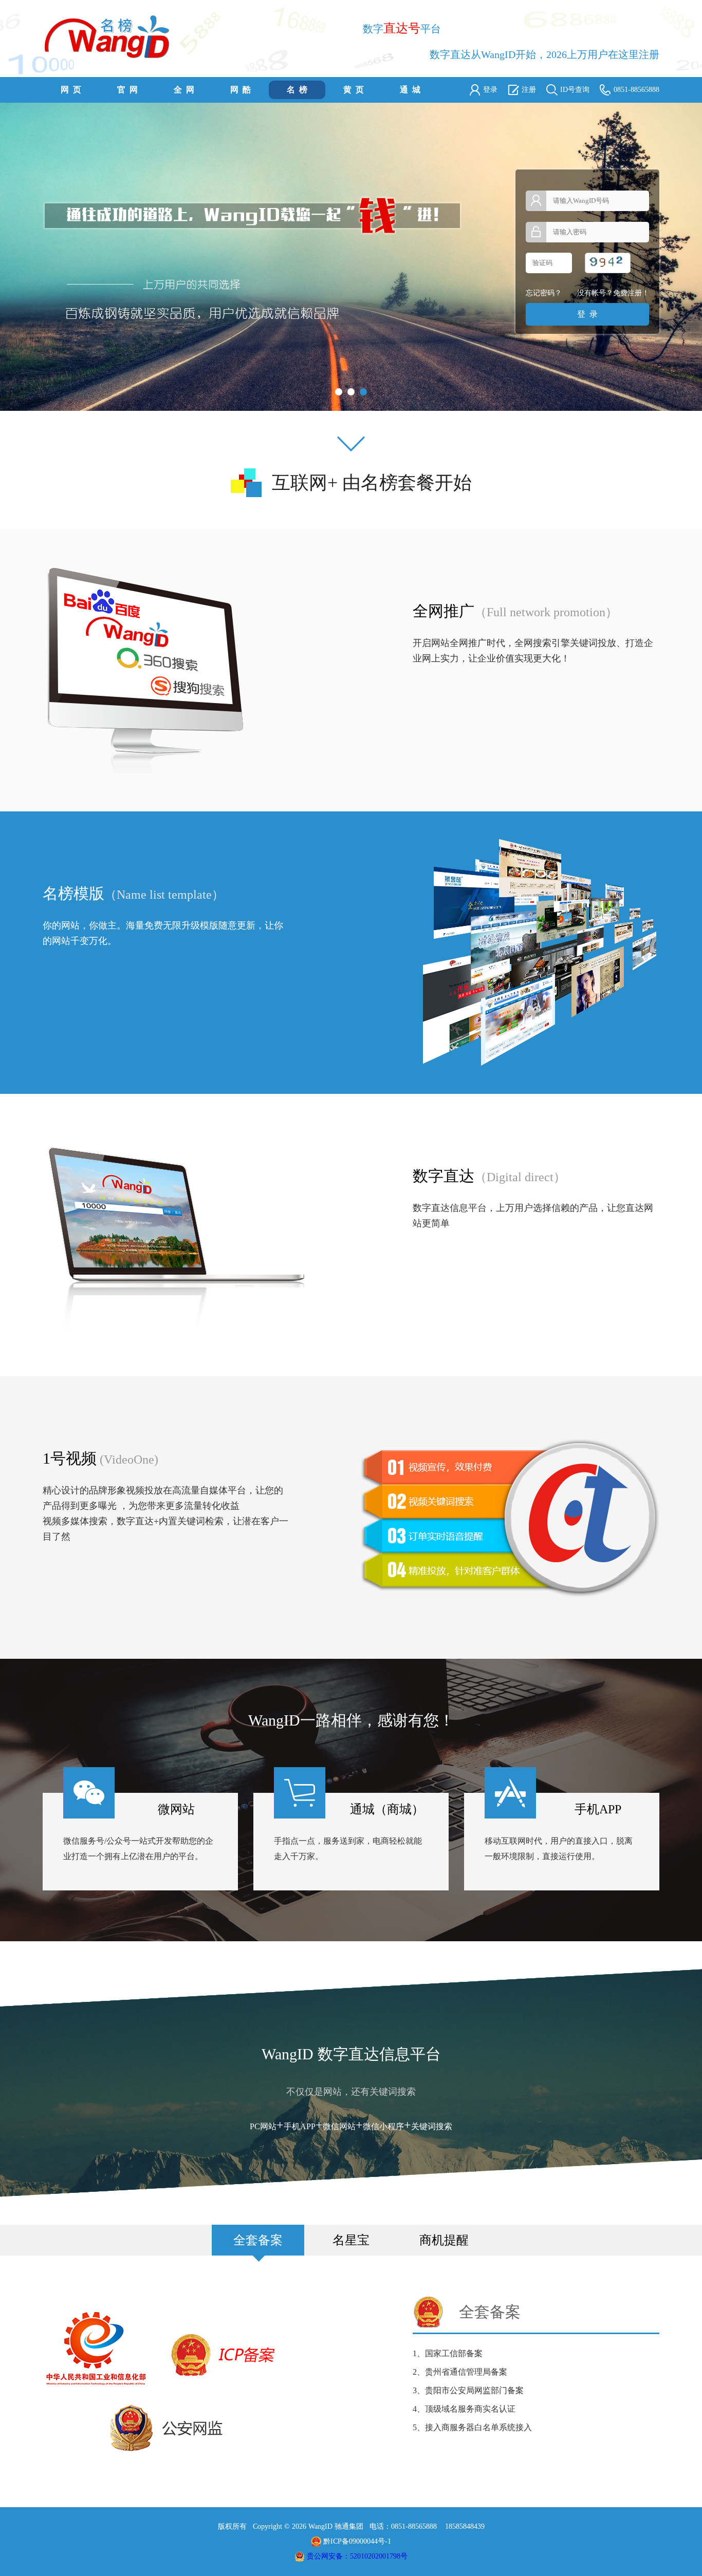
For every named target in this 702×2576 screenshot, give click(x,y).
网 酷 (241, 90)
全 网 (184, 90)
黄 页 (354, 90)
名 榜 (297, 90)
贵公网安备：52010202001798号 (357, 2556)
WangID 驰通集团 (335, 2526)
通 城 (410, 90)
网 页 (71, 90)
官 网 (127, 90)
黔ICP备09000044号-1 (357, 2541)
